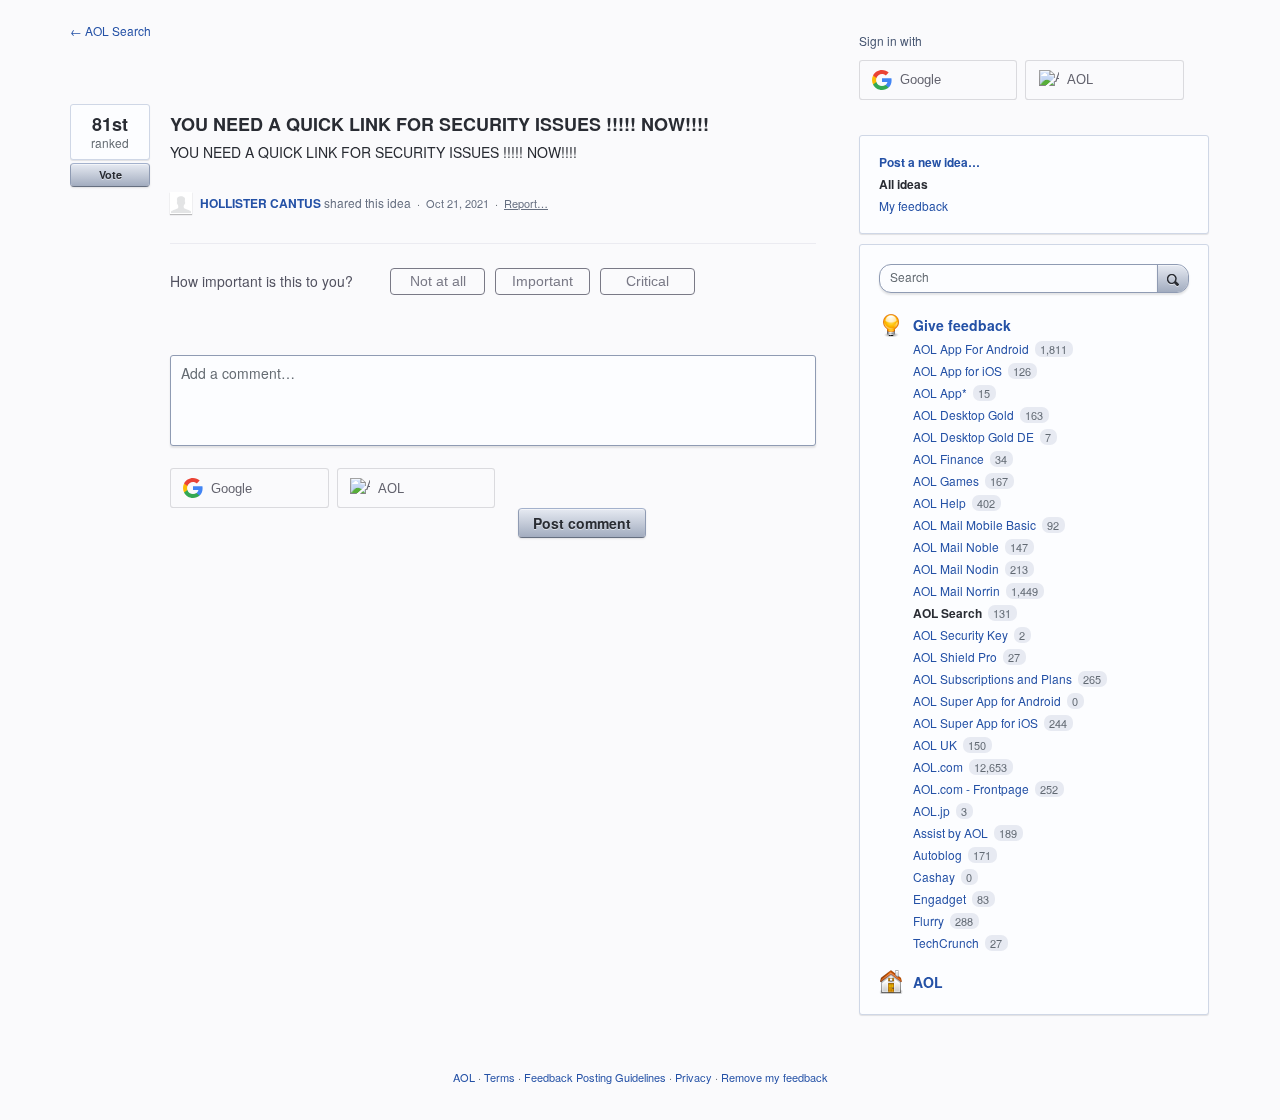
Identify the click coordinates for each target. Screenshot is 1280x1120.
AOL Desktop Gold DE (975, 436)
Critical (660, 284)
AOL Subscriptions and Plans (994, 678)
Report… (526, 203)
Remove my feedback (774, 1077)
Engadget (941, 898)
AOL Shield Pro (956, 656)
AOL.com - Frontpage (972, 788)
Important (551, 284)
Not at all (447, 284)
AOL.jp (933, 810)
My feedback (913, 205)
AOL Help (941, 502)
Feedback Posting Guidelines (595, 1077)
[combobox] (1023, 278)
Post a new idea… (929, 162)
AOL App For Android (972, 348)
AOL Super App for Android (988, 700)
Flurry (930, 920)
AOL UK (936, 744)
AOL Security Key (962, 634)
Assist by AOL (952, 832)
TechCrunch (947, 942)
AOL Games (947, 480)
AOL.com (939, 766)
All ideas (903, 184)
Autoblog (939, 854)
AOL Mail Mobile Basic (976, 524)
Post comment (582, 523)
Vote (110, 174)
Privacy (693, 1077)
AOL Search (949, 613)
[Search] (1173, 278)
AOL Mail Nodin (957, 568)
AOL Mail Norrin (958, 590)
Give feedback (962, 325)
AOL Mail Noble (957, 546)
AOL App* (941, 392)
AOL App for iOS (959, 370)
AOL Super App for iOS (977, 722)
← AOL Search (110, 30)
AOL (928, 982)
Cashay (935, 876)
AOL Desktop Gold (965, 414)
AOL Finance (950, 458)
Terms (499, 1077)
